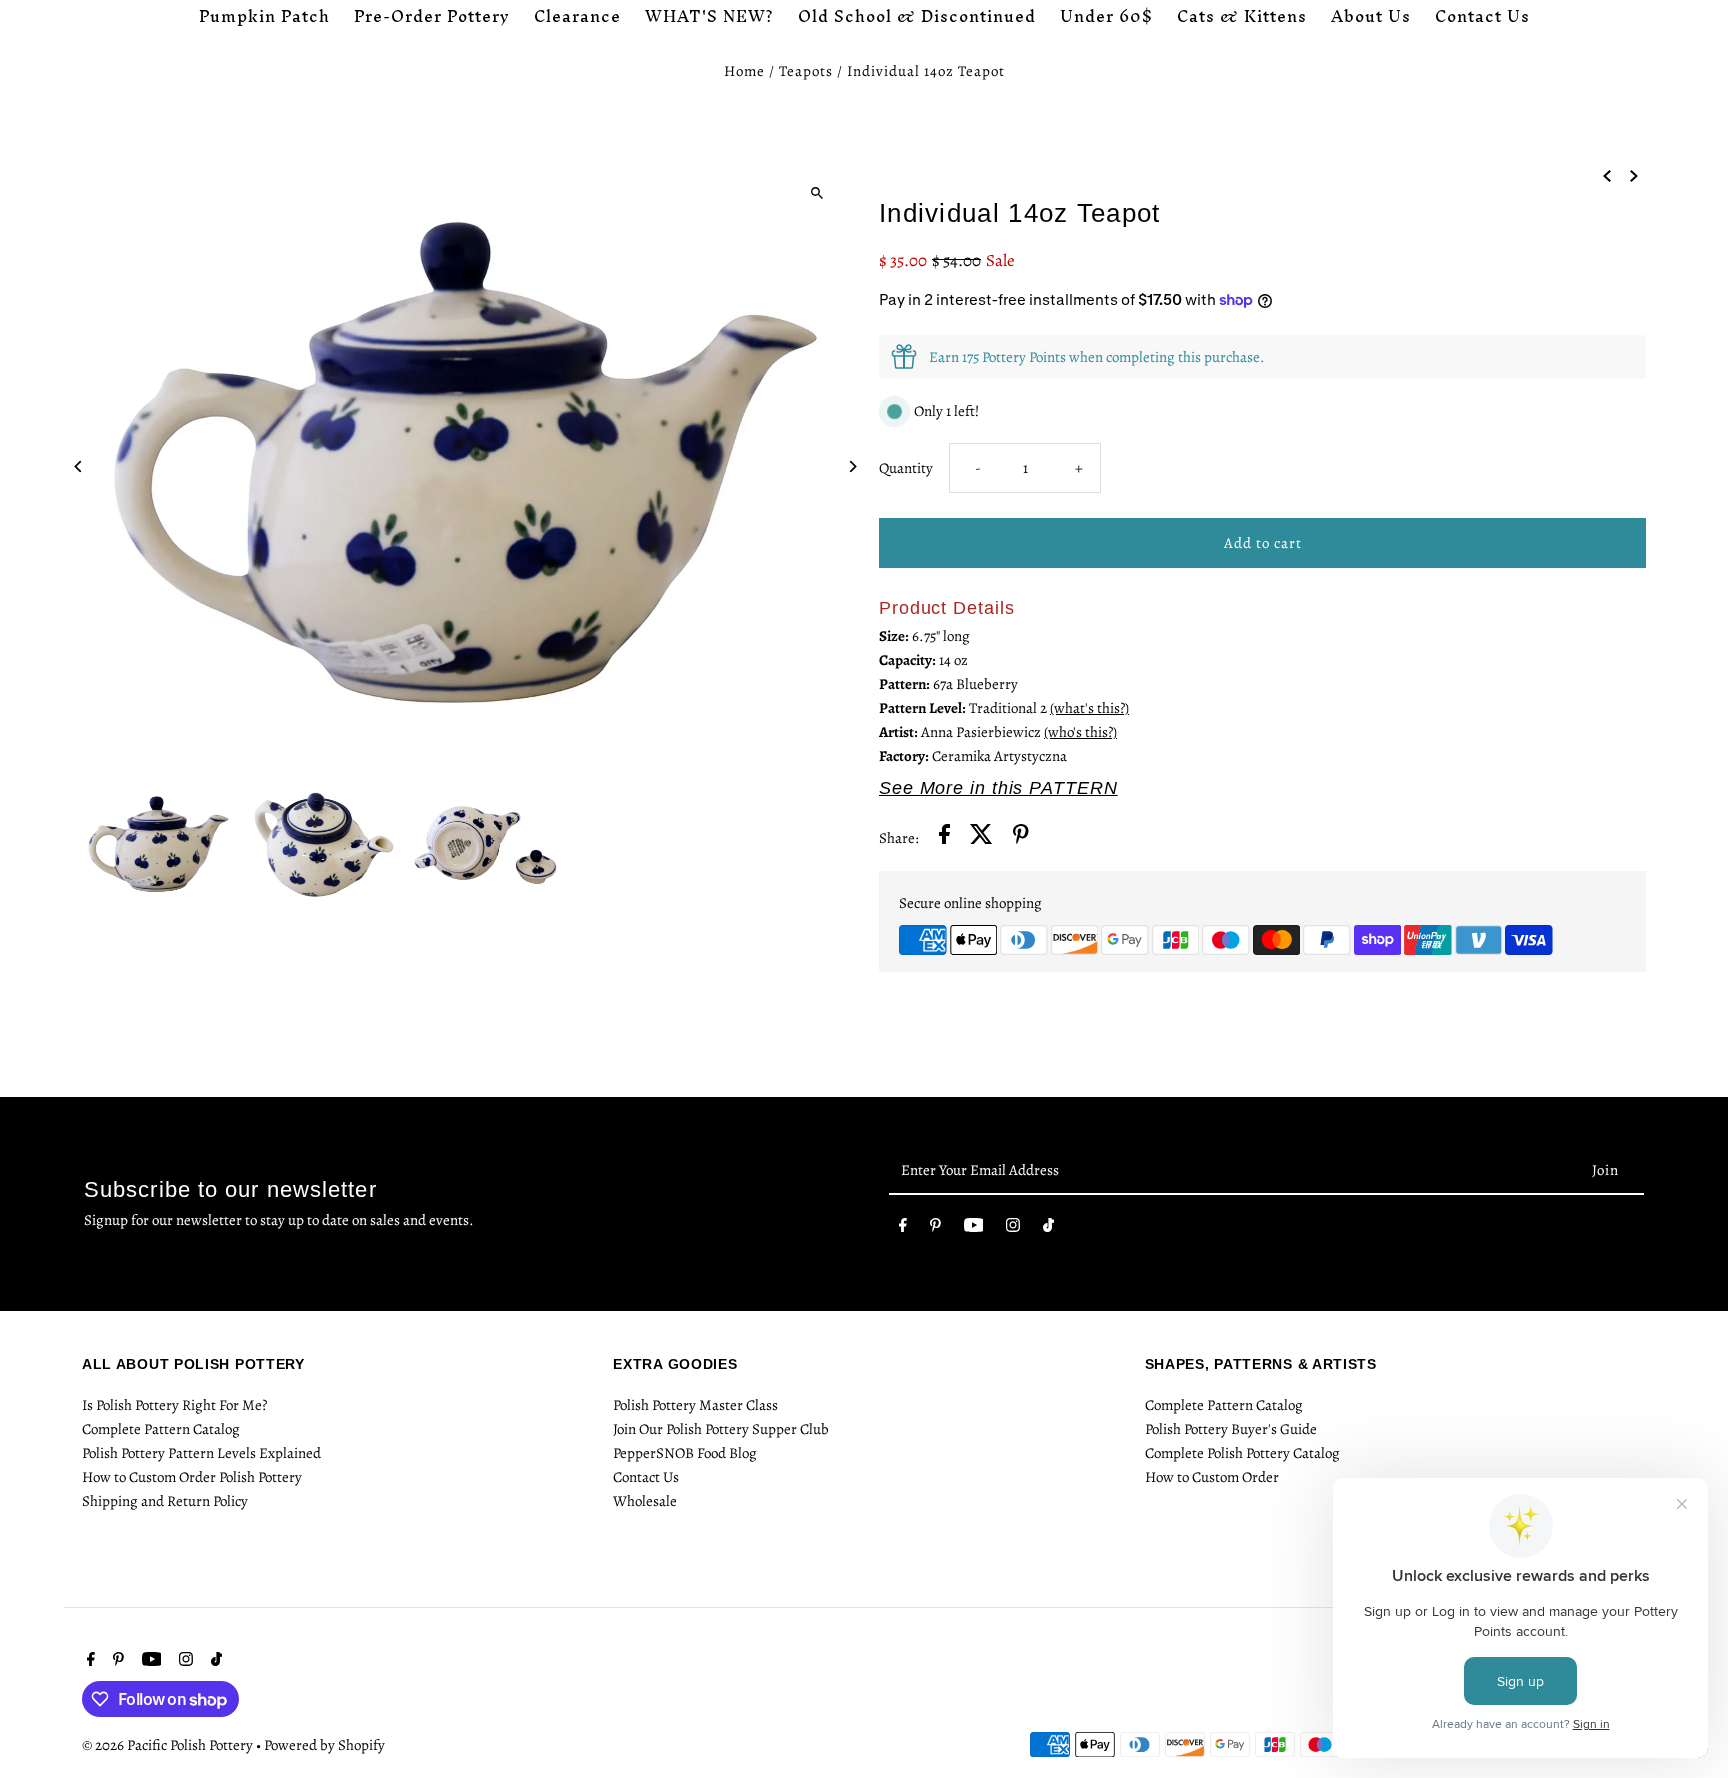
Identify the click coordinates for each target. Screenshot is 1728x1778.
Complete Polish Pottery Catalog (1242, 1453)
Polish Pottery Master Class (695, 1405)
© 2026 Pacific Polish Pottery (169, 1745)
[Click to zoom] (816, 192)
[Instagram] (1013, 1229)
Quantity (906, 468)
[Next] (851, 466)
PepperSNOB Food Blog (685, 1453)
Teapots (806, 71)
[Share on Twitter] (981, 837)
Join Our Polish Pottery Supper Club (721, 1429)
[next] (1634, 174)
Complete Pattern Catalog (161, 1429)
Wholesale (645, 1501)
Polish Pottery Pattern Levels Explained (201, 1453)
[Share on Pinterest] (1021, 837)
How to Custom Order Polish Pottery (192, 1477)
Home (744, 71)
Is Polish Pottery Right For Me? (174, 1405)
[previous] (1607, 174)
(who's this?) (1080, 732)
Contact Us (646, 1477)
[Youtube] (974, 1229)
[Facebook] (903, 1229)
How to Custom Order (1212, 1477)
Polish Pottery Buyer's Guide (1231, 1429)
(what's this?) (1089, 708)
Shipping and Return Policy (165, 1501)
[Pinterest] (935, 1229)
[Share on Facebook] (944, 837)
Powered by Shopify (324, 1745)
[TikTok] (1048, 1229)
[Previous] (79, 466)
